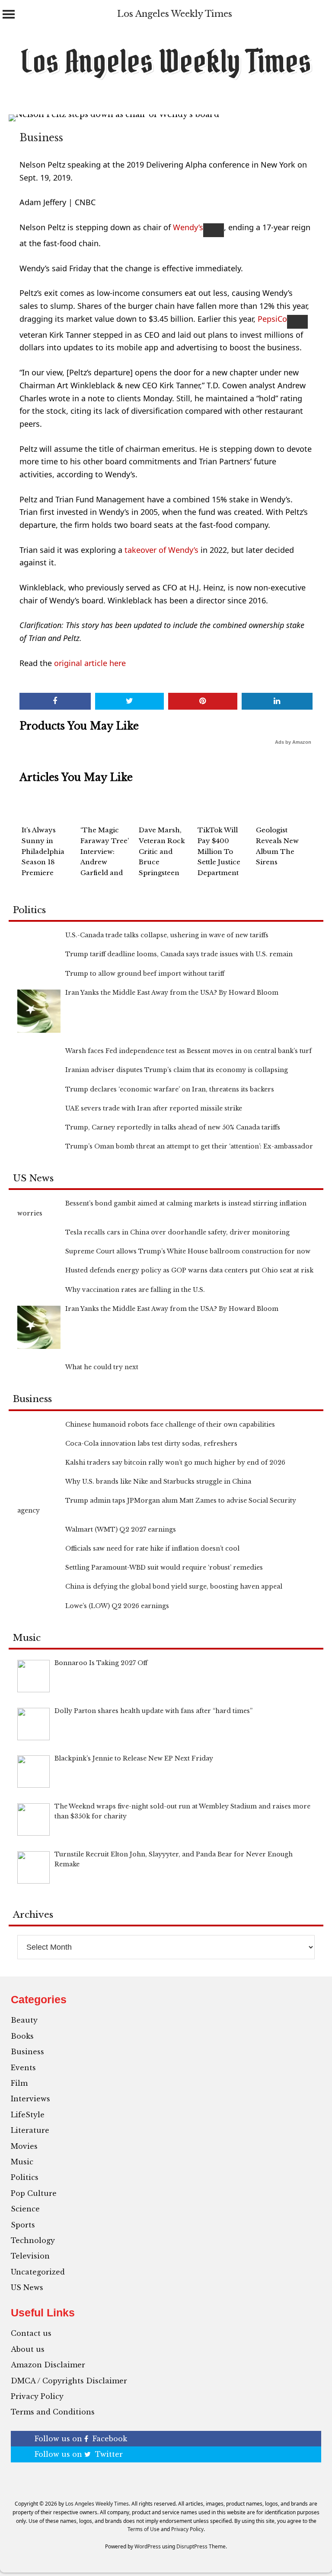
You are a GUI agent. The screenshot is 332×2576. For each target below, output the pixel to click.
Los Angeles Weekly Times (175, 14)
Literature (30, 2130)
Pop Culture (34, 2193)
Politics (25, 2177)
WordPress (148, 2546)
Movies (24, 2146)
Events (23, 2068)
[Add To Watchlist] (214, 230)
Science (25, 2209)
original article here (90, 663)
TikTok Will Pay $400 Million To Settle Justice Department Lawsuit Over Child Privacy (221, 862)
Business (41, 138)
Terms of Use (144, 2529)
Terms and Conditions (53, 2412)
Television (30, 2256)
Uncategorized (38, 2272)
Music (22, 2162)
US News (27, 2287)
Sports (23, 2225)
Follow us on (81, 2439)
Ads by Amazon (293, 742)
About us (28, 2349)
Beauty (24, 2020)
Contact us (31, 2333)
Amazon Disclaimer (48, 2365)
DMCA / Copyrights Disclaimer (69, 2381)
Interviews (30, 2099)
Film (19, 2083)
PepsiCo (272, 319)
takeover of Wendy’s (160, 550)
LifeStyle (28, 2115)
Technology (33, 2240)
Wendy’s (188, 227)
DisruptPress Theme (201, 2546)
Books (22, 2036)
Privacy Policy (37, 2396)
